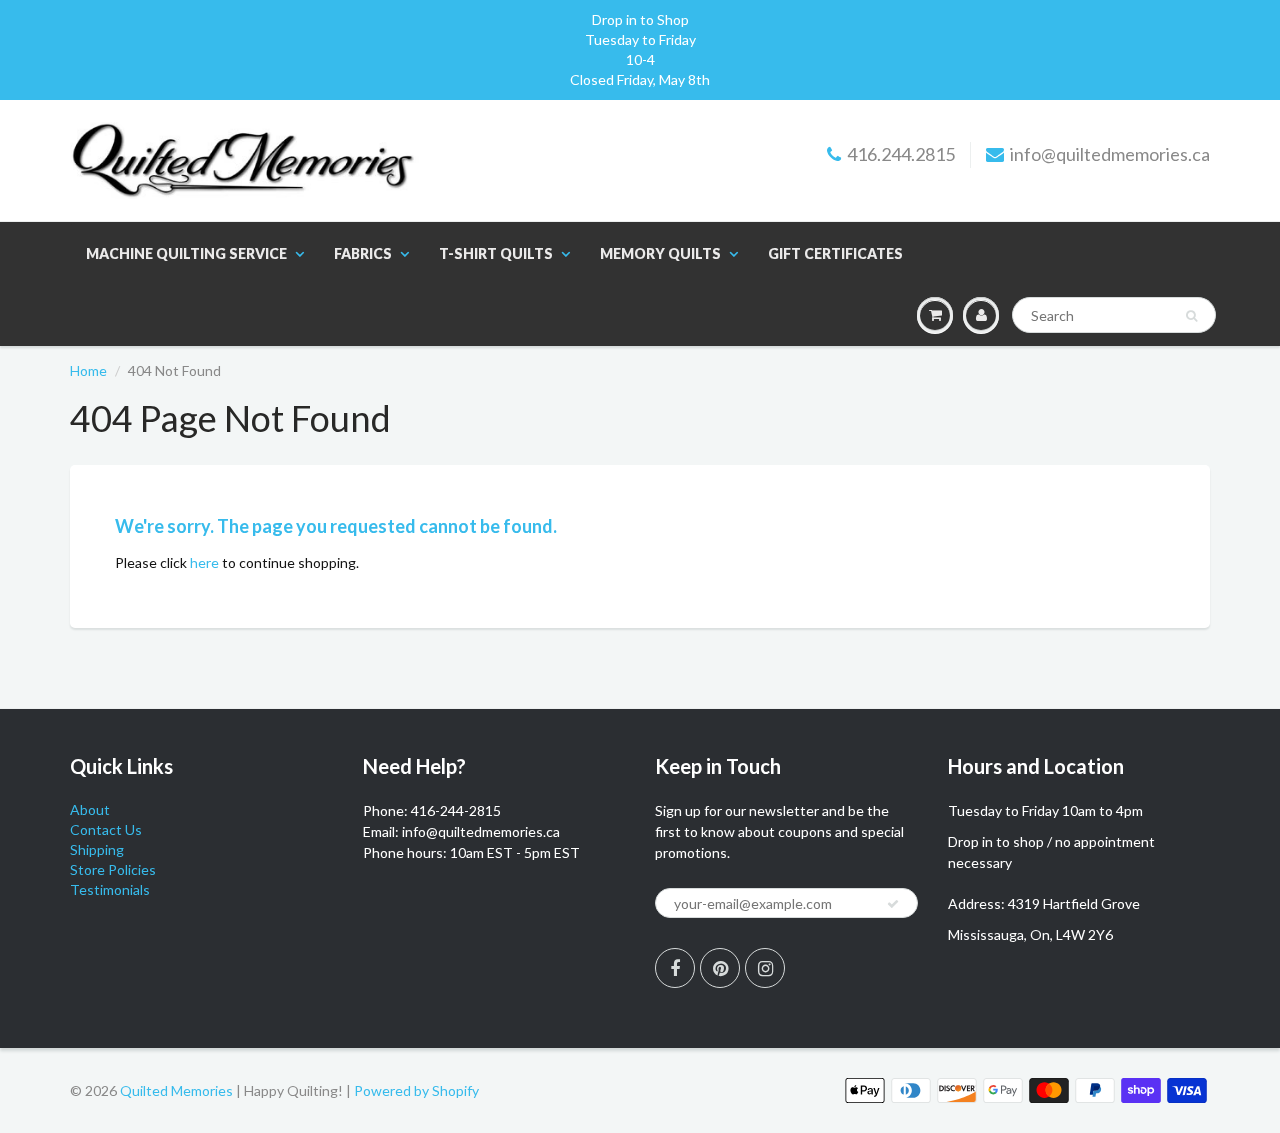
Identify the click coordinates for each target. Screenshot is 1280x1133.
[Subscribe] (893, 904)
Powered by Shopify (416, 1090)
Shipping (97, 849)
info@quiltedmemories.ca (1110, 154)
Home (88, 370)
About (90, 809)
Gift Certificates (835, 253)
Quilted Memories (176, 1090)
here (204, 562)
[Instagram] (765, 968)
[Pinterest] (720, 968)
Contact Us (106, 829)
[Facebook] (675, 968)
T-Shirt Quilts (496, 253)
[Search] (1191, 316)
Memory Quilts (660, 253)
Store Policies (113, 869)
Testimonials (110, 889)
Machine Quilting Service (186, 253)
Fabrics (363, 253)
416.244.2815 (901, 154)
